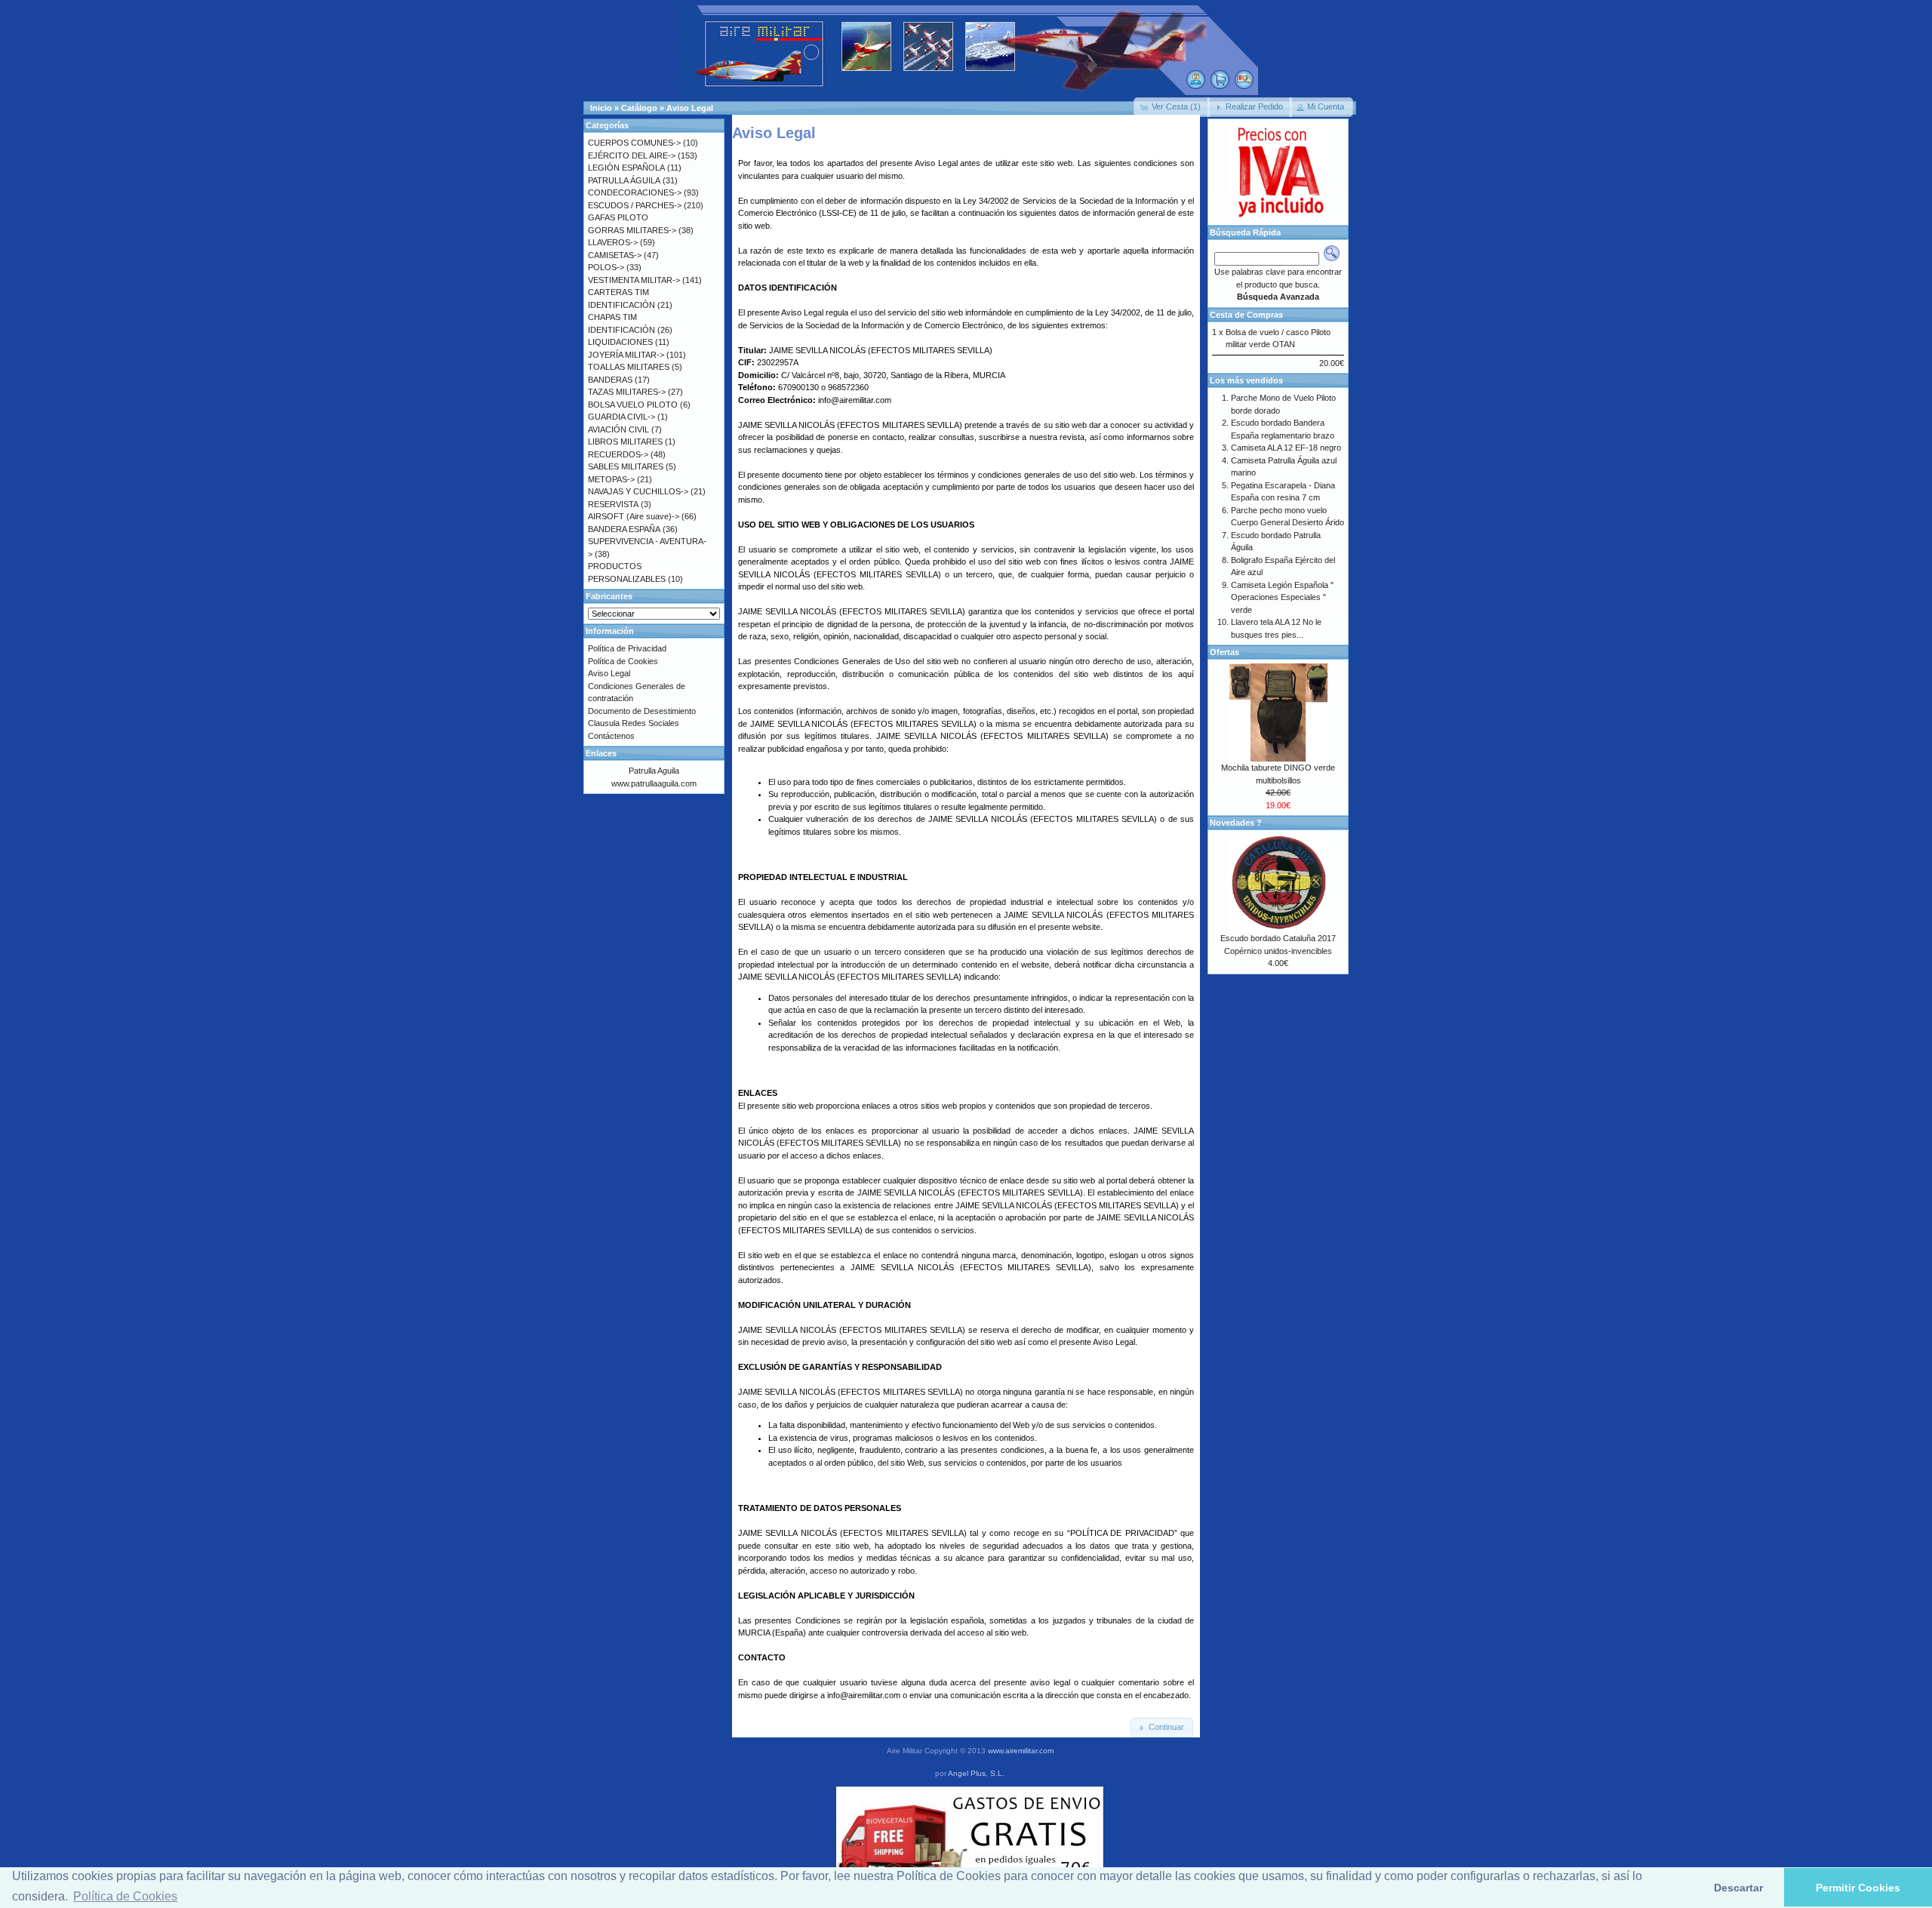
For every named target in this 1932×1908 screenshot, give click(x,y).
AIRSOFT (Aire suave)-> (634, 516)
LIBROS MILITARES (625, 442)
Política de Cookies (623, 661)
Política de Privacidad (627, 648)
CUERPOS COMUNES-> (634, 143)
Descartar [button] (1738, 1888)
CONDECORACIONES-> (635, 192)
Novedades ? (1236, 823)
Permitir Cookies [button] (1858, 1888)
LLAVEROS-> (613, 242)
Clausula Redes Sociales (634, 723)
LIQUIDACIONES (620, 342)
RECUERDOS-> (618, 454)
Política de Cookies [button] (125, 1896)
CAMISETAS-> (615, 255)
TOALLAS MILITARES (629, 367)
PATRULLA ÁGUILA (624, 180)
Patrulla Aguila (654, 771)
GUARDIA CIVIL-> (621, 417)
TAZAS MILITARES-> (627, 392)
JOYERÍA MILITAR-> (626, 355)
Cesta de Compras (1246, 315)
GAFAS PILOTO (618, 217)
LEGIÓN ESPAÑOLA (626, 168)
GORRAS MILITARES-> (632, 230)
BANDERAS (610, 380)
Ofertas (1224, 652)
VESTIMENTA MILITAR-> (634, 280)
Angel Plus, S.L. (976, 1773)
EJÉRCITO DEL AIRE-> (632, 155)
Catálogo (639, 108)
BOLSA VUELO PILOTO (633, 405)
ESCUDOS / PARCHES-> (635, 205)
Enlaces (601, 753)
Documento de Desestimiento (642, 711)
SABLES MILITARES (626, 466)
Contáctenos (611, 736)
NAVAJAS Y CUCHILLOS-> (638, 491)
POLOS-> (606, 267)
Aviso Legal (690, 108)
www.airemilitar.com (1021, 1751)
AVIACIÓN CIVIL (618, 429)
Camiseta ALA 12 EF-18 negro (1286, 448)
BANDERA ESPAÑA (624, 529)
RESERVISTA (613, 504)
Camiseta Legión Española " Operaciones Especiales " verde (1282, 597)
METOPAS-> (611, 479)
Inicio (601, 108)
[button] (1172, 107)
